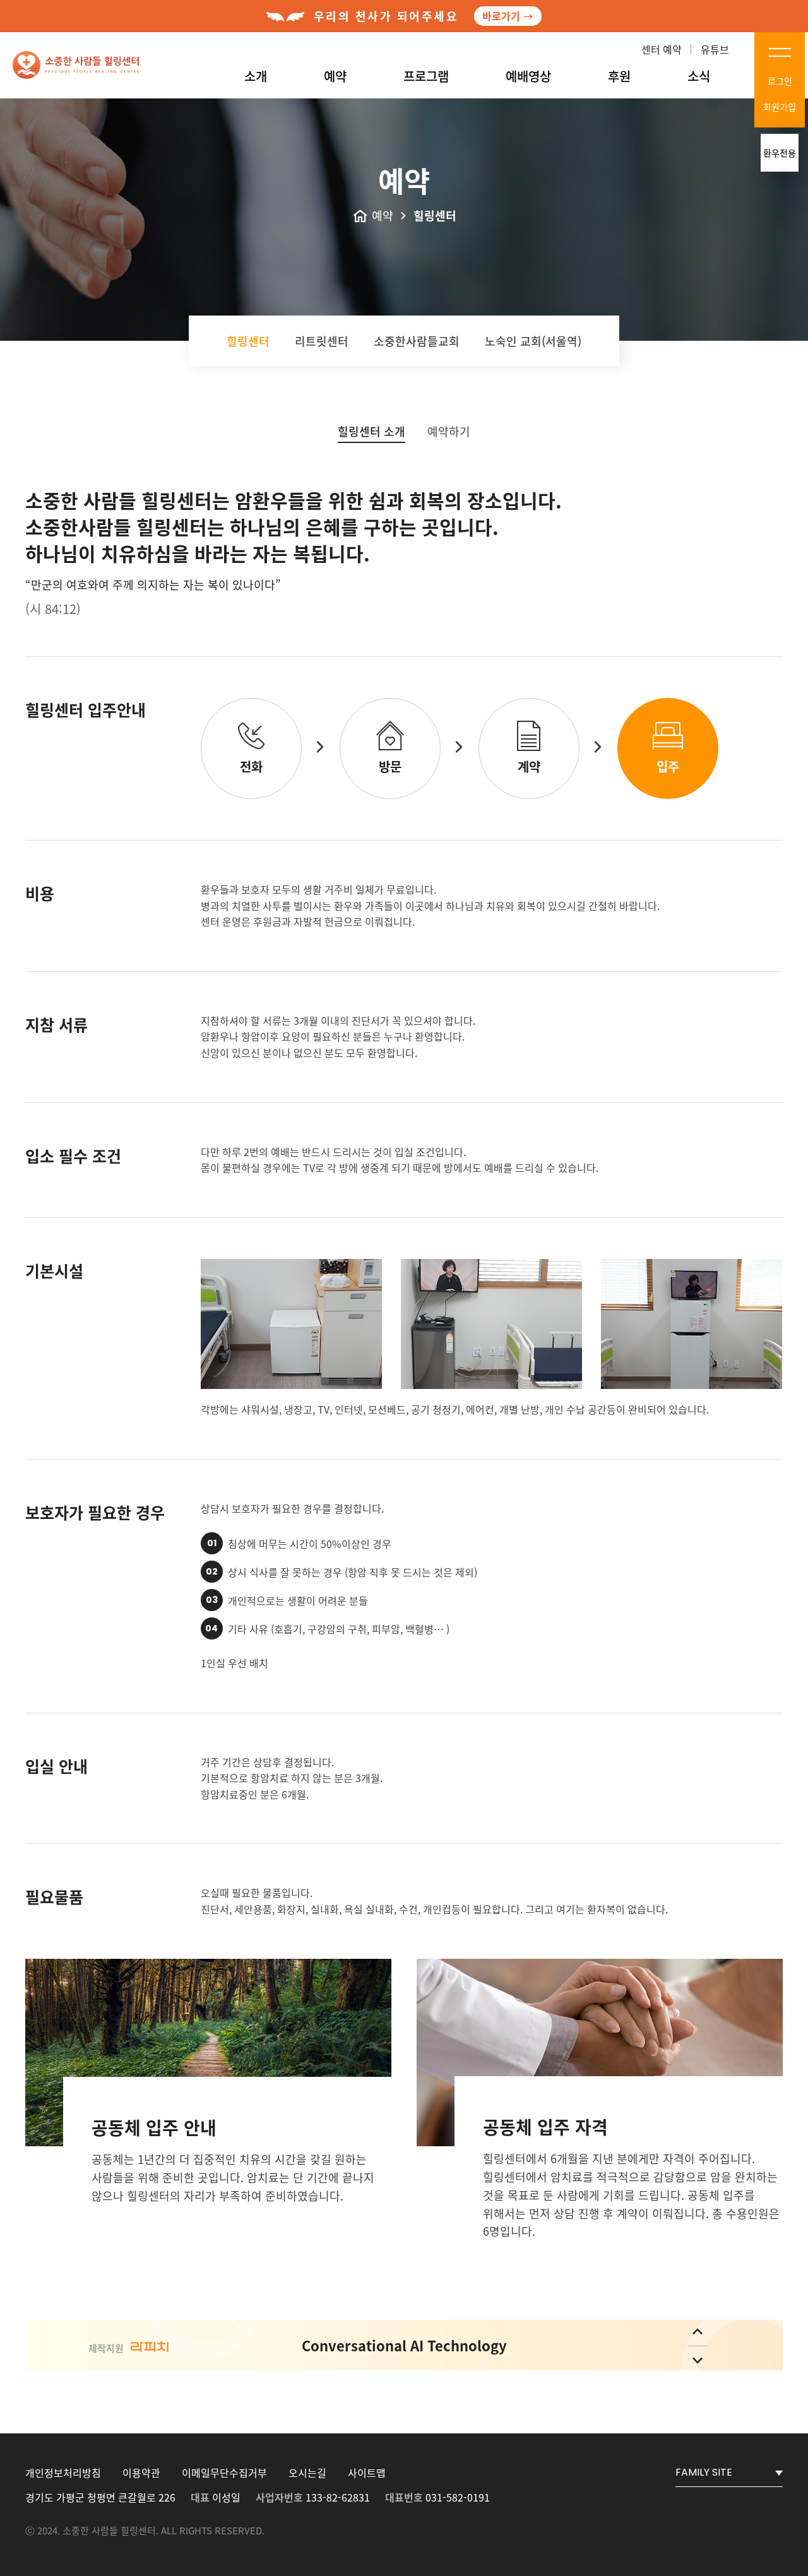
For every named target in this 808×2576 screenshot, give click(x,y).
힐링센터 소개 (371, 431)
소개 (256, 76)
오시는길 (307, 2473)
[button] (698, 2331)
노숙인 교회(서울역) (533, 341)
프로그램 (426, 76)
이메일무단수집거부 (224, 2473)
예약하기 (449, 431)
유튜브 (715, 49)
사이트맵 (367, 2473)
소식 (699, 76)
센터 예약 (662, 49)
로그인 (780, 81)
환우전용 (780, 153)
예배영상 (528, 76)
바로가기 (501, 16)
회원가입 (780, 107)
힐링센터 (248, 341)
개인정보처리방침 (63, 2473)
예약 (335, 76)
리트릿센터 (322, 341)
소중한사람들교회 (417, 341)
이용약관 (141, 2473)
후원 (619, 76)
